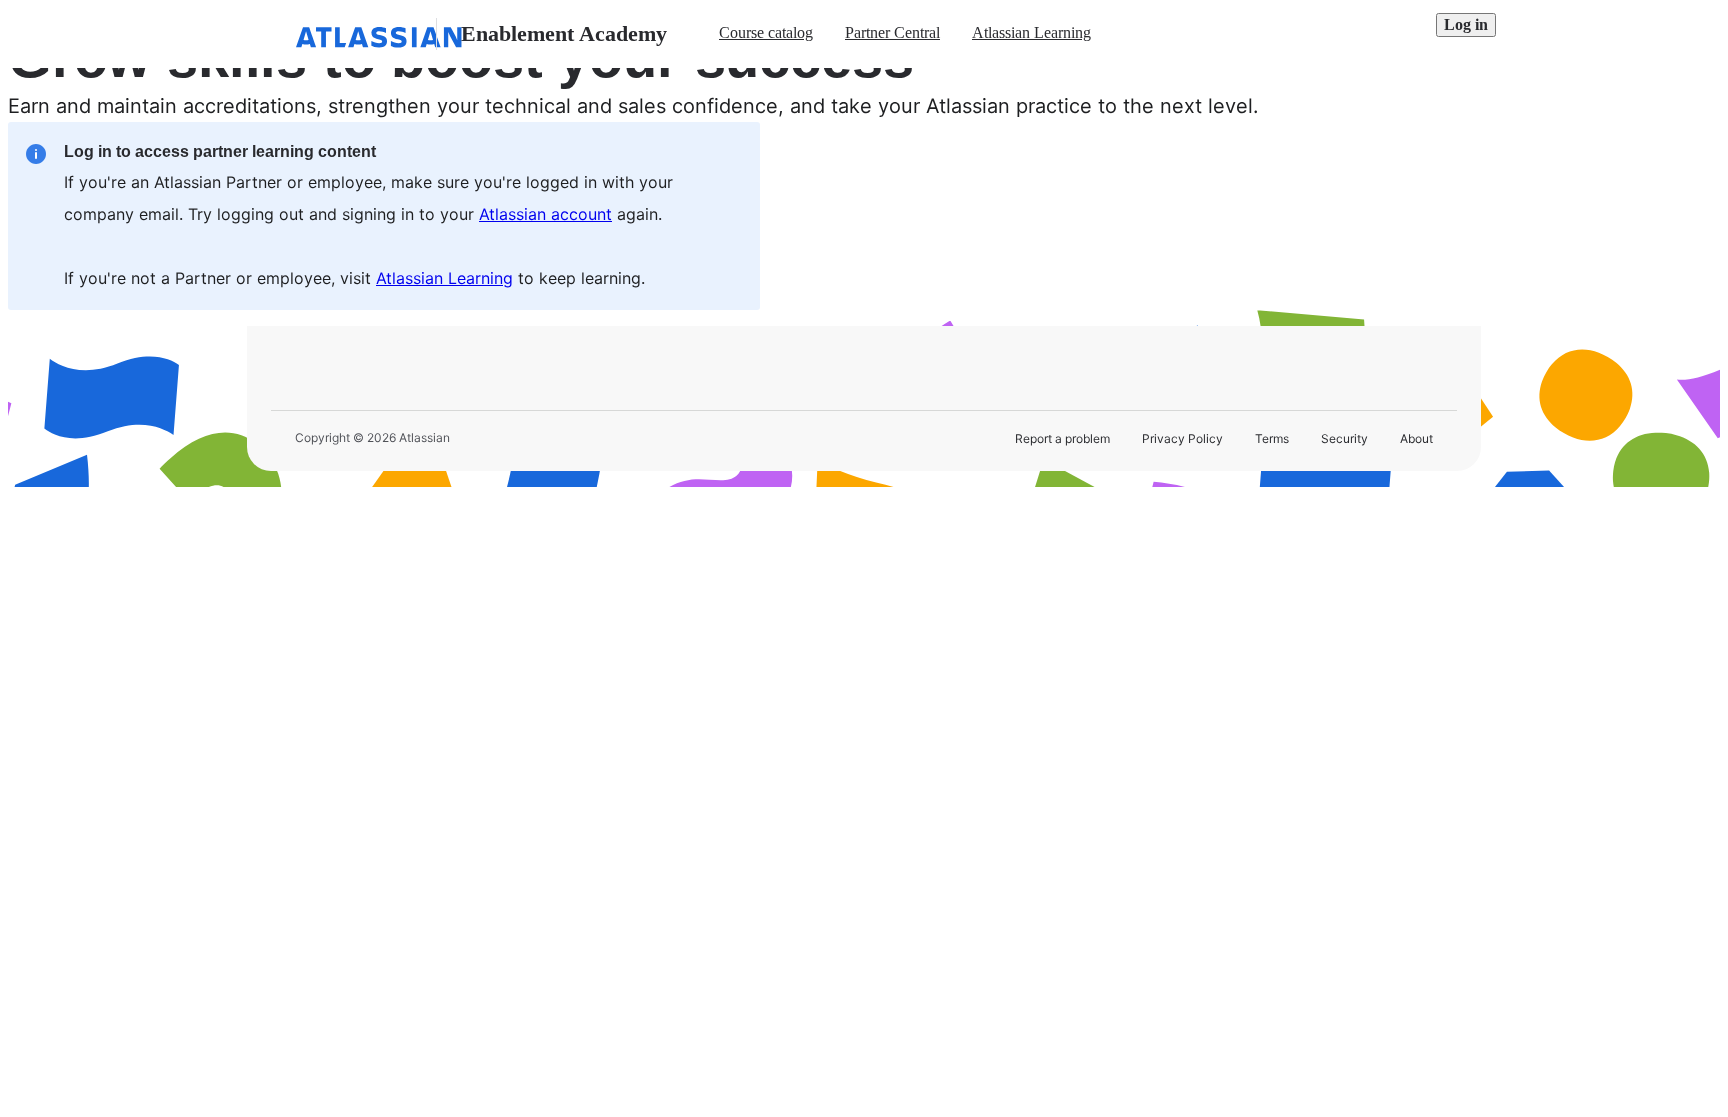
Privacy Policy (1182, 438)
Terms (1272, 438)
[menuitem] (766, 34)
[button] (1466, 25)
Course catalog (766, 32)
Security (1344, 438)
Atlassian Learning (1031, 32)
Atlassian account (545, 214)
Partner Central (892, 32)
